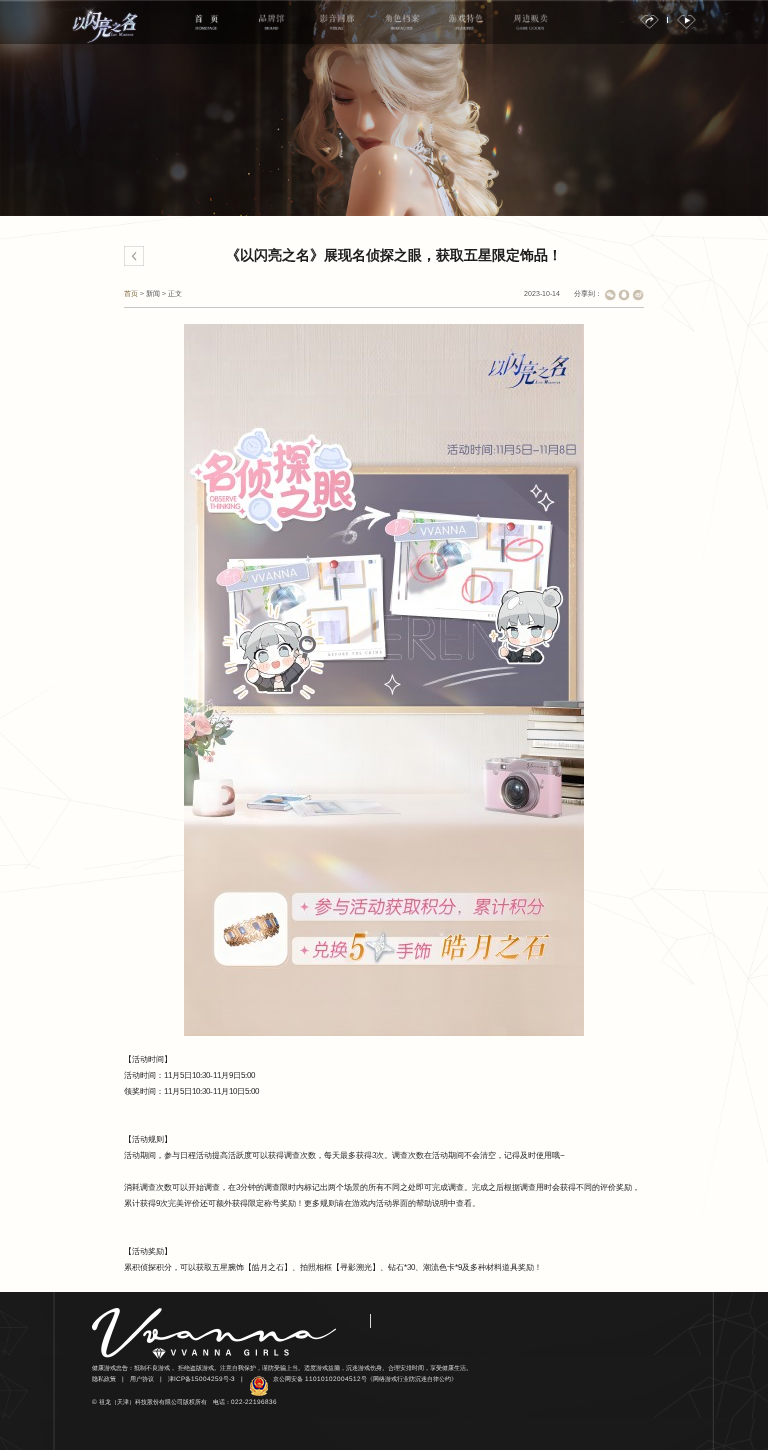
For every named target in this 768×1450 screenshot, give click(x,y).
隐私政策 (104, 1378)
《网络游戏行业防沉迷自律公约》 (412, 1378)
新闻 (153, 293)
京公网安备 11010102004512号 (320, 1378)
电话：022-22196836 (245, 1401)
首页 (131, 293)
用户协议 (142, 1378)
